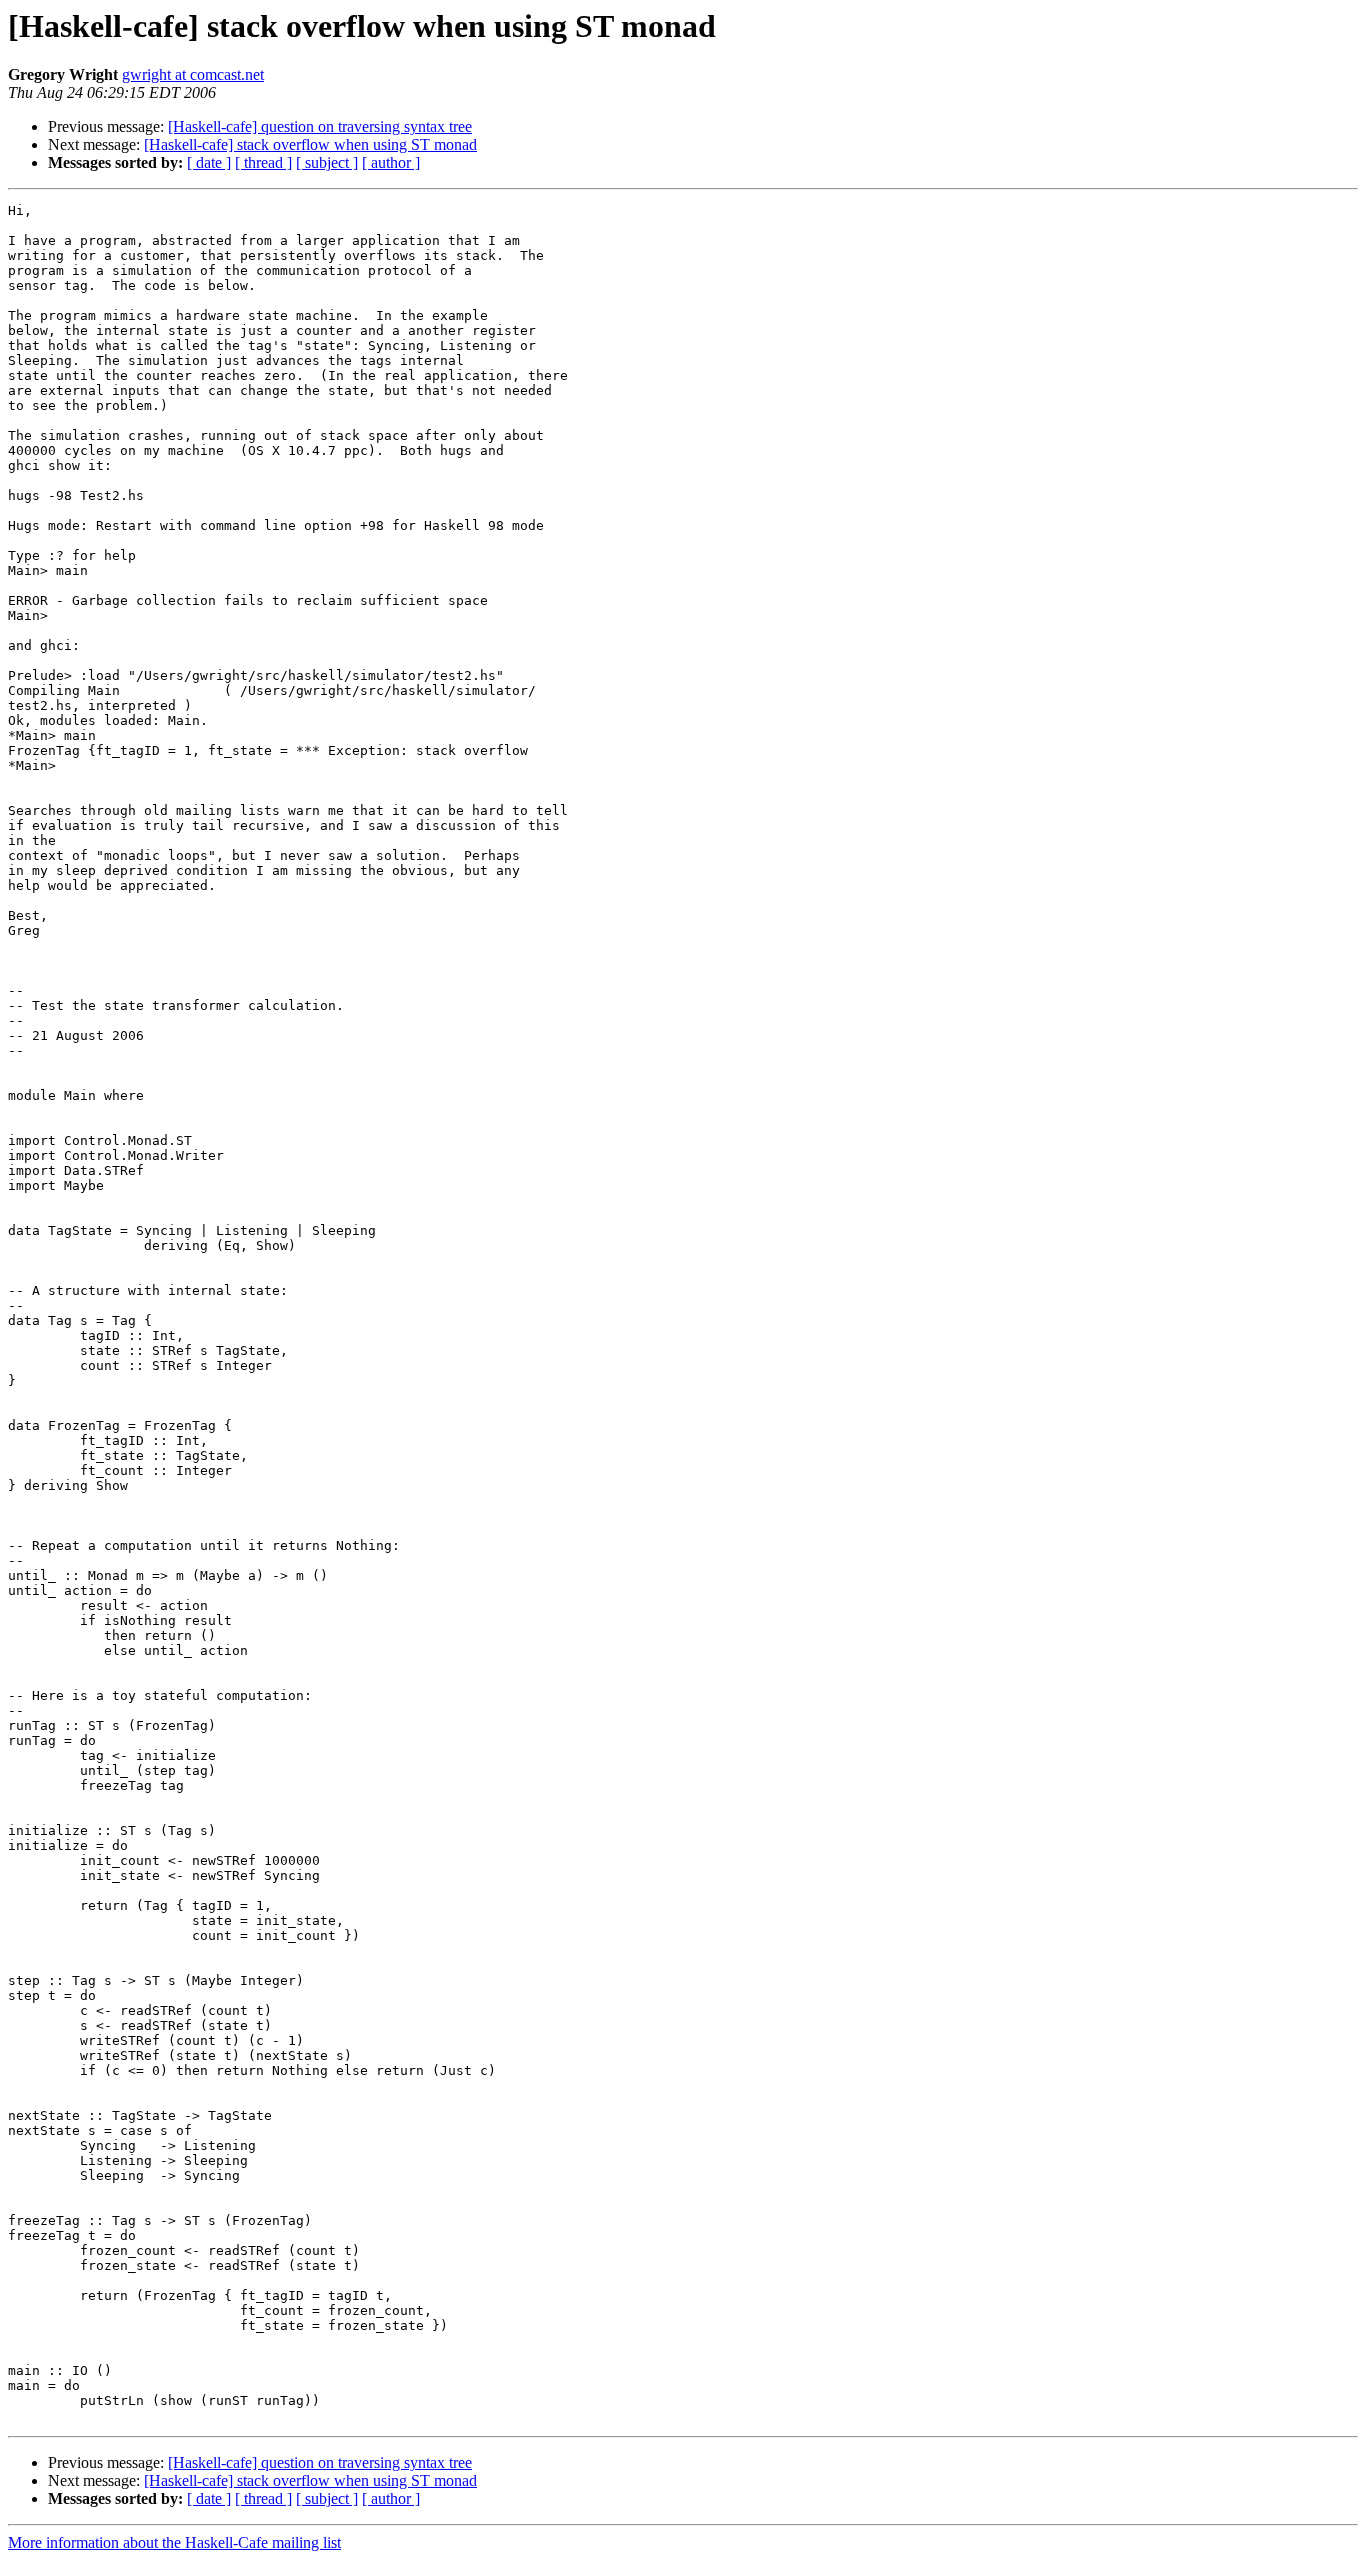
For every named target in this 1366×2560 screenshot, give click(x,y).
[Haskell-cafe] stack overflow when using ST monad (310, 144)
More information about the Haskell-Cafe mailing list (174, 2542)
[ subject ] (327, 162)
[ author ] (391, 162)
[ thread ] (263, 162)
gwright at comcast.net (193, 74)
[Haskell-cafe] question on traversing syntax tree (320, 126)
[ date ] (209, 162)
